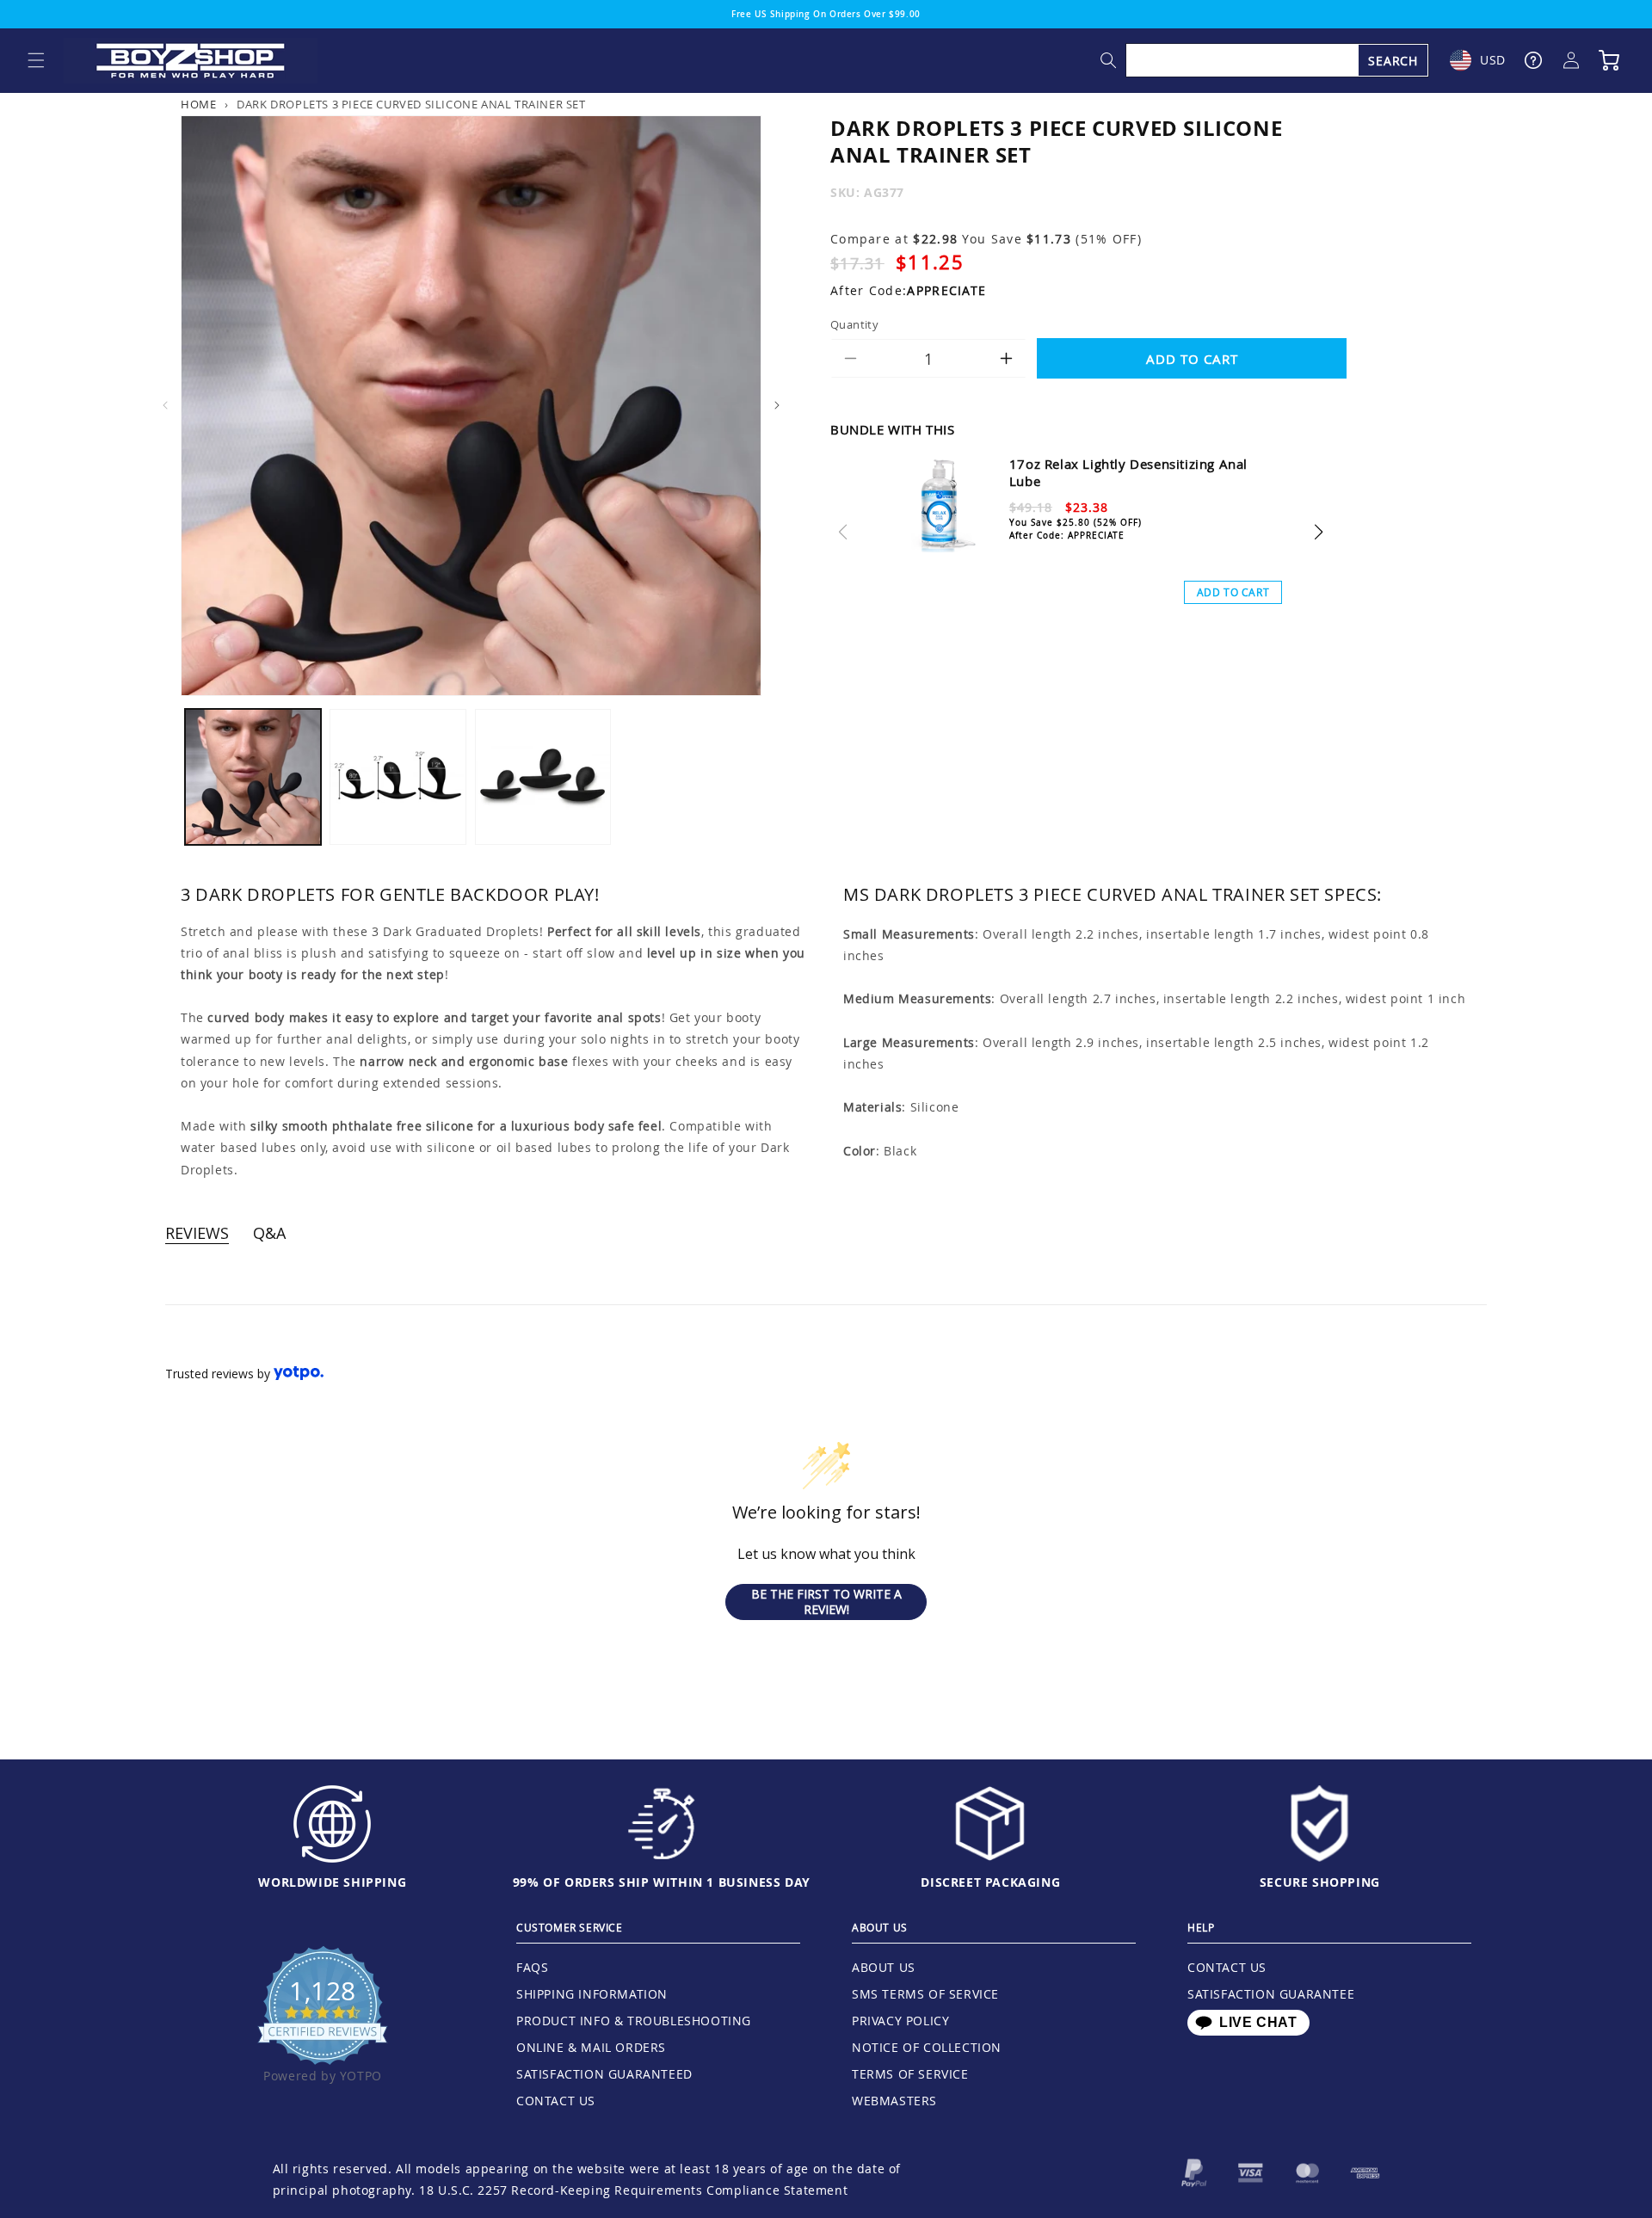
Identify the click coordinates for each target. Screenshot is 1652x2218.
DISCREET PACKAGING (990, 1882)
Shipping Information (592, 1994)
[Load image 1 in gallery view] (253, 777)
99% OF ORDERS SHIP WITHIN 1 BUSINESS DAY (662, 1882)
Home (198, 105)
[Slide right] (777, 405)
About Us (884, 1967)
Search (1393, 61)
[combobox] (1278, 60)
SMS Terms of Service (925, 1994)
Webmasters (894, 2101)
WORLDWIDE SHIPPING (332, 1882)
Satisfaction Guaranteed (604, 2074)
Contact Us (556, 2101)
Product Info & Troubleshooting (634, 2021)
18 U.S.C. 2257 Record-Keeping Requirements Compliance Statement (633, 2190)
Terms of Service (910, 2074)
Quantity (854, 323)
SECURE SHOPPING (1320, 1882)
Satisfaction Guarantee (1271, 1994)
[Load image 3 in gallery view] (543, 777)
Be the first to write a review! (826, 1602)
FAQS (532, 1967)
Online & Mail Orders (591, 2047)
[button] (36, 60)
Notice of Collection (927, 2047)
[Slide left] (165, 405)
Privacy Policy (900, 2021)
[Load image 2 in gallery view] (398, 777)
